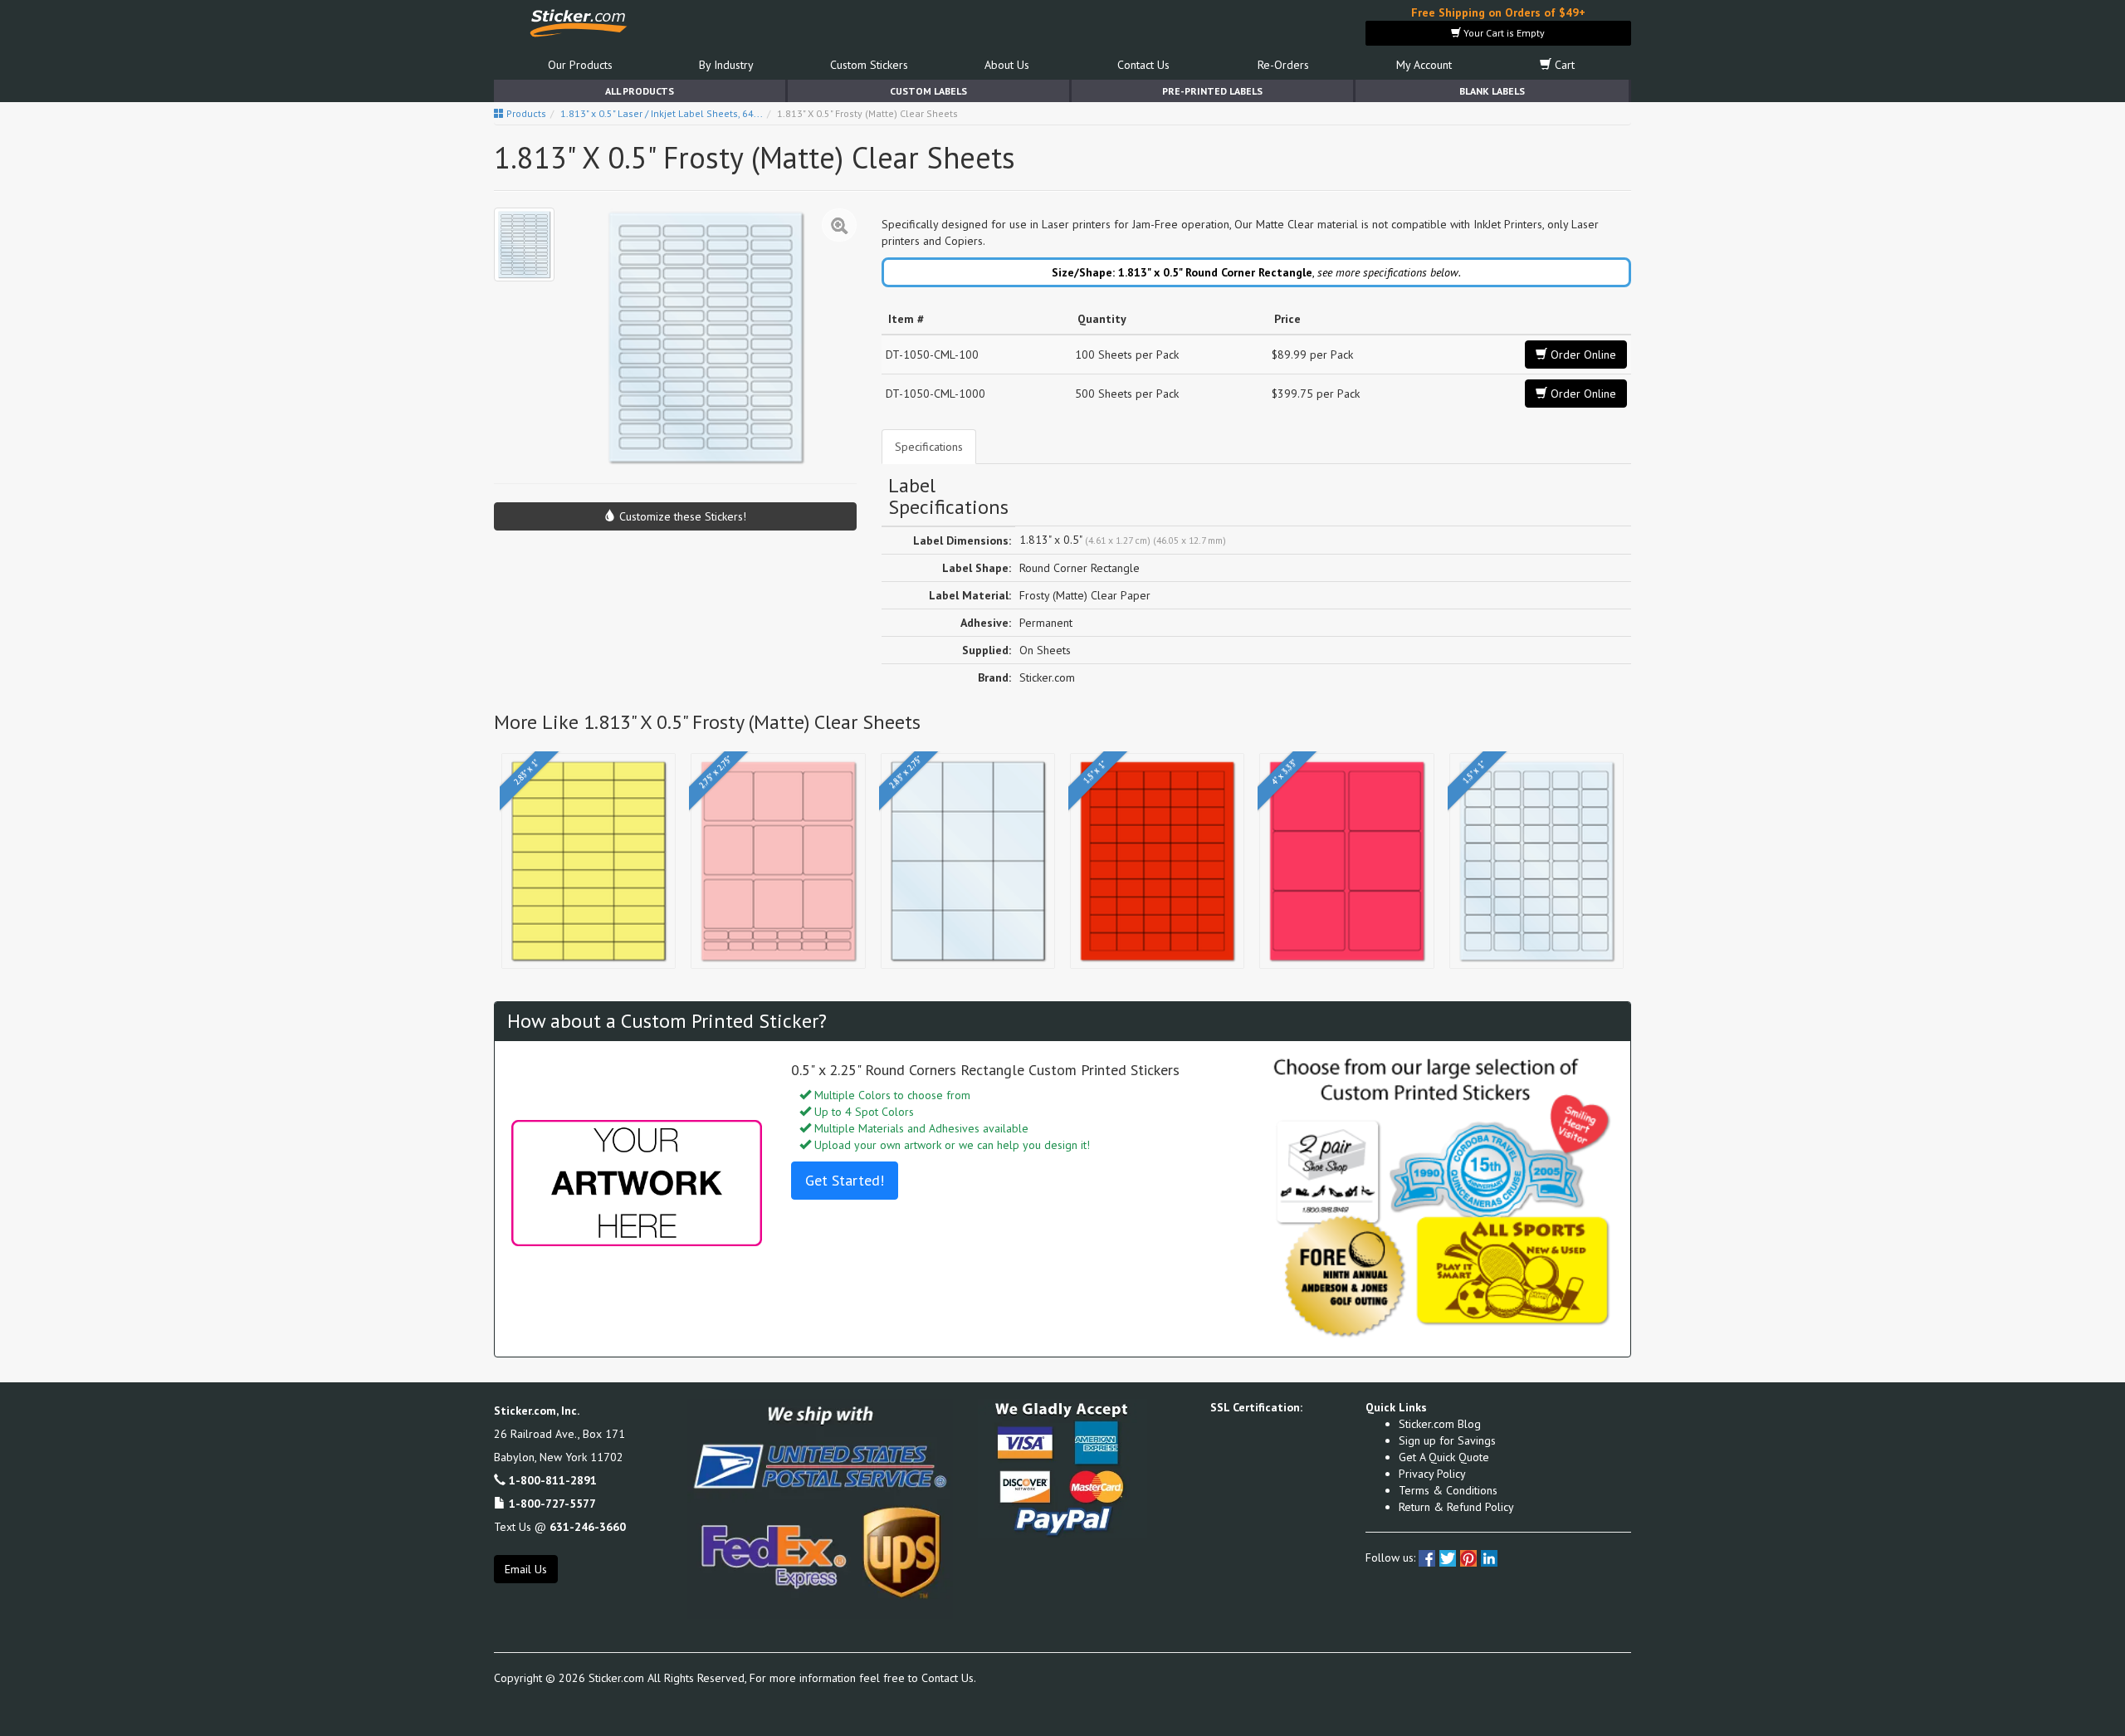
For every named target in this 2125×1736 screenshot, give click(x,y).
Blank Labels (1492, 91)
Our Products (580, 65)
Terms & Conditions (1448, 1490)
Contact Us (1143, 65)
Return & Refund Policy (1456, 1507)
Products (525, 113)
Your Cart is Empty (1503, 33)
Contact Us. (949, 1678)
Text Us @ (560, 1527)
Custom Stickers (869, 65)
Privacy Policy (1432, 1474)
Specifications (929, 447)
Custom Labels (928, 91)
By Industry (726, 65)
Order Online (1582, 355)
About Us (1007, 65)
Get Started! (845, 1180)
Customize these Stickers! (681, 516)
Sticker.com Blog (1440, 1424)
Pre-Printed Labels (1212, 91)
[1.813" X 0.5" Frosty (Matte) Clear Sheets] (524, 245)
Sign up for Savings (1447, 1440)
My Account (1424, 65)
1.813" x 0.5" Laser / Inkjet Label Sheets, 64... (662, 113)
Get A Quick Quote (1444, 1457)
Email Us (526, 1569)
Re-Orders (1283, 65)
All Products (640, 91)
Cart (1563, 65)
